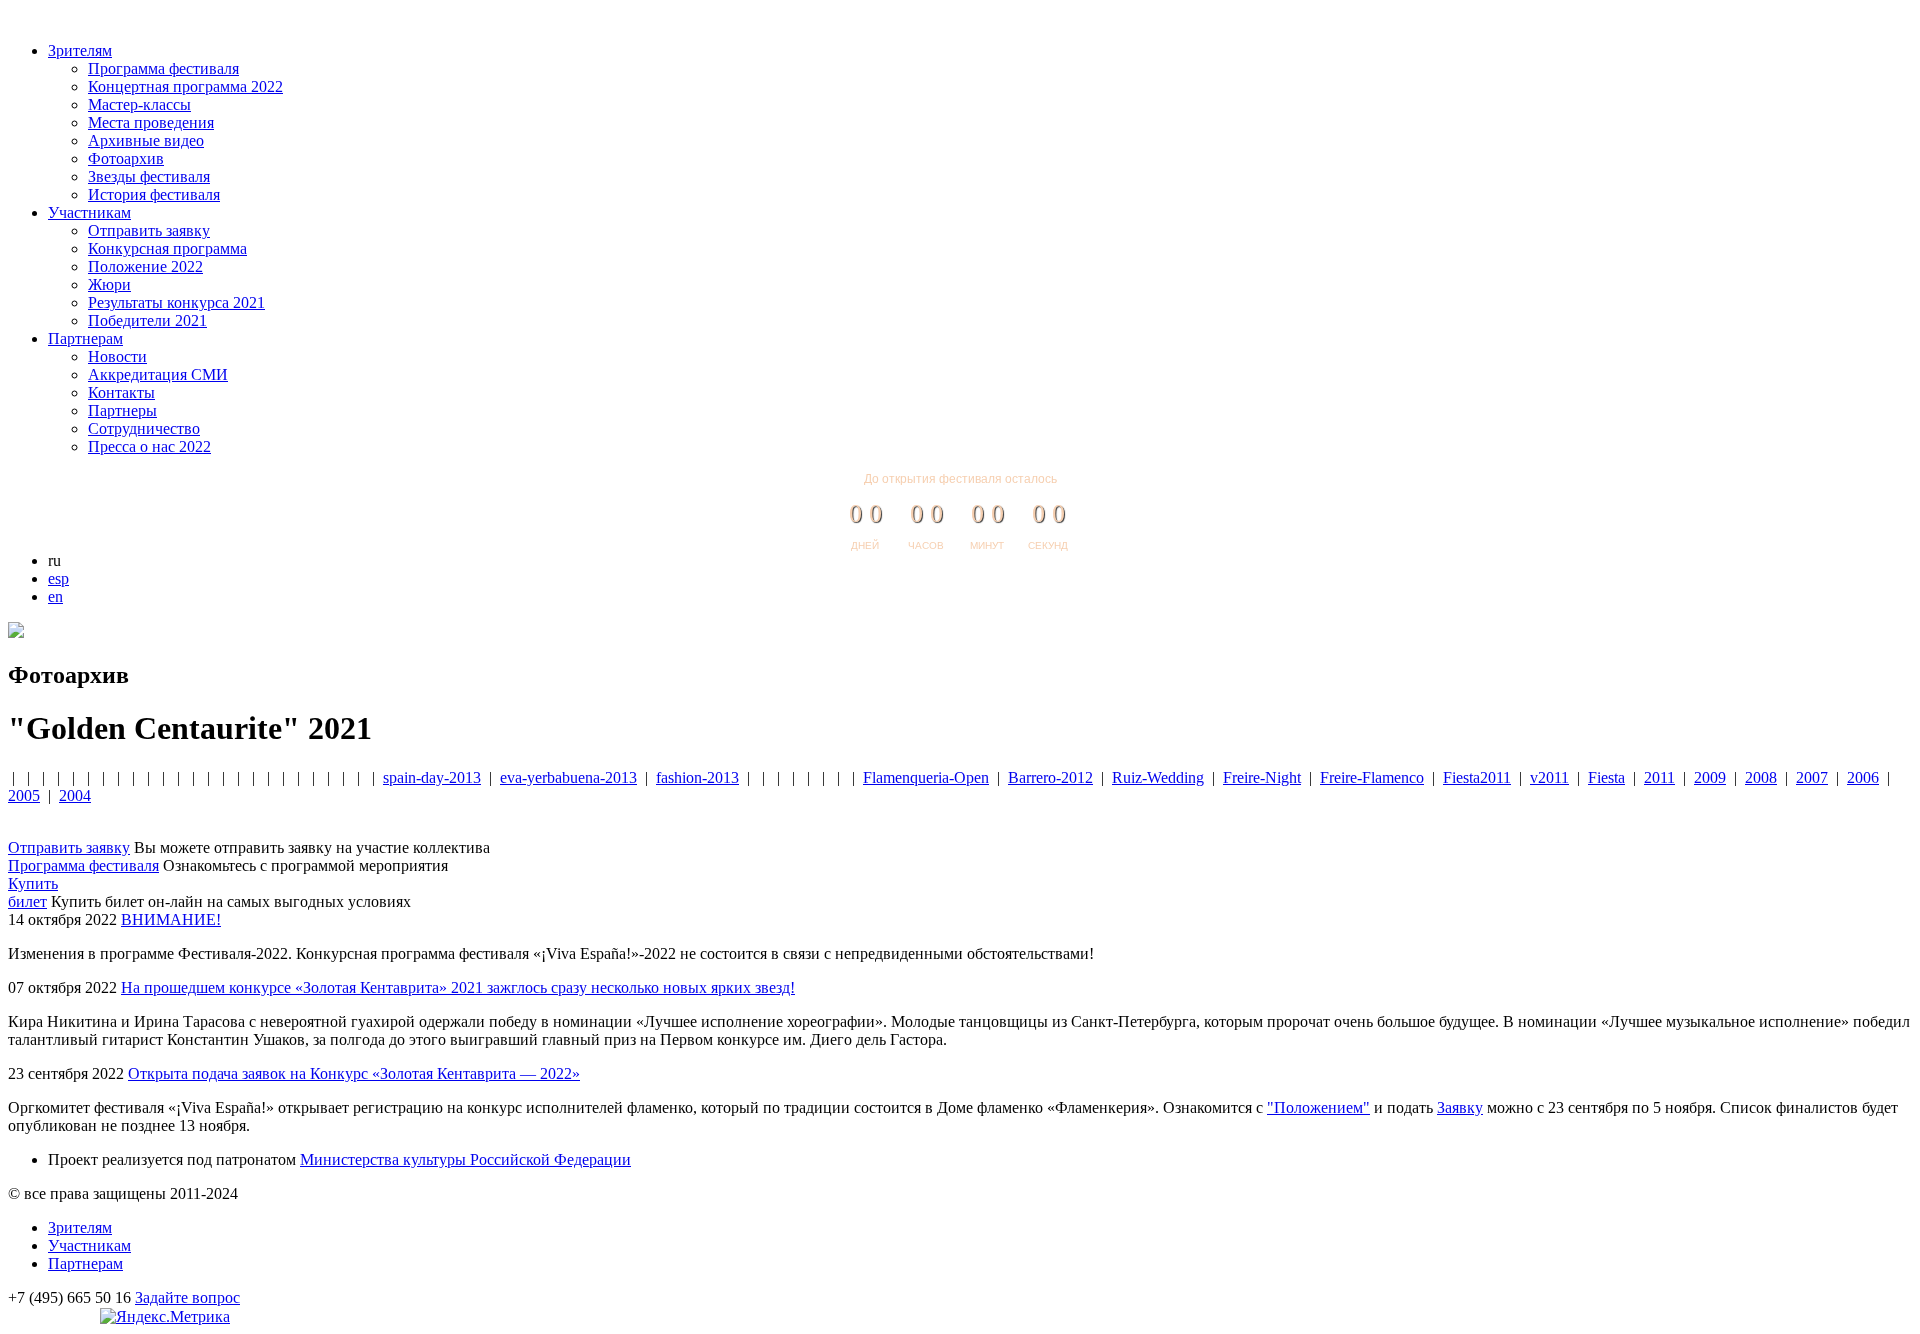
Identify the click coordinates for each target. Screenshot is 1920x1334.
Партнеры (122, 410)
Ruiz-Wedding (1158, 777)
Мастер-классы (139, 104)
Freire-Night (1262, 777)
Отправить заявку (149, 230)
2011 (1659, 777)
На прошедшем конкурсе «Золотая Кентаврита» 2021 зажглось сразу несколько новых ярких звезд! (458, 987)
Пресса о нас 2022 (149, 446)
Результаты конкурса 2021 (176, 302)
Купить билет (33, 892)
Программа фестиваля (163, 68)
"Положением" (1318, 1107)
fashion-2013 (697, 777)
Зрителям (80, 50)
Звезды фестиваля (149, 176)
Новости (117, 356)
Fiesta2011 (1477, 777)
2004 (75, 795)
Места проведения (151, 122)
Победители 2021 (147, 320)
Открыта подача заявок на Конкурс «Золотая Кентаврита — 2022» (354, 1073)
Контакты (121, 392)
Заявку (1460, 1107)
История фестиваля (154, 194)
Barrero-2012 (1050, 777)
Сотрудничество (144, 428)
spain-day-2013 (432, 777)
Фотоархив (126, 158)
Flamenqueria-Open (926, 777)
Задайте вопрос (187, 1297)
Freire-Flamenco (1372, 777)
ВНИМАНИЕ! (171, 919)
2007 (1812, 777)
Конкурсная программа (167, 248)
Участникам (89, 212)
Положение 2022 (145, 266)
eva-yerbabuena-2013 (568, 777)
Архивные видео (146, 140)
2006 (1863, 777)
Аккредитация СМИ (158, 374)
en (55, 596)
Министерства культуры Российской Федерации (465, 1159)
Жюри (109, 284)
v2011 (1549, 777)
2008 (1761, 777)
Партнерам (85, 338)
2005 (24, 795)
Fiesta (1606, 777)
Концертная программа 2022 (185, 86)
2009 (1710, 777)
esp (58, 578)
